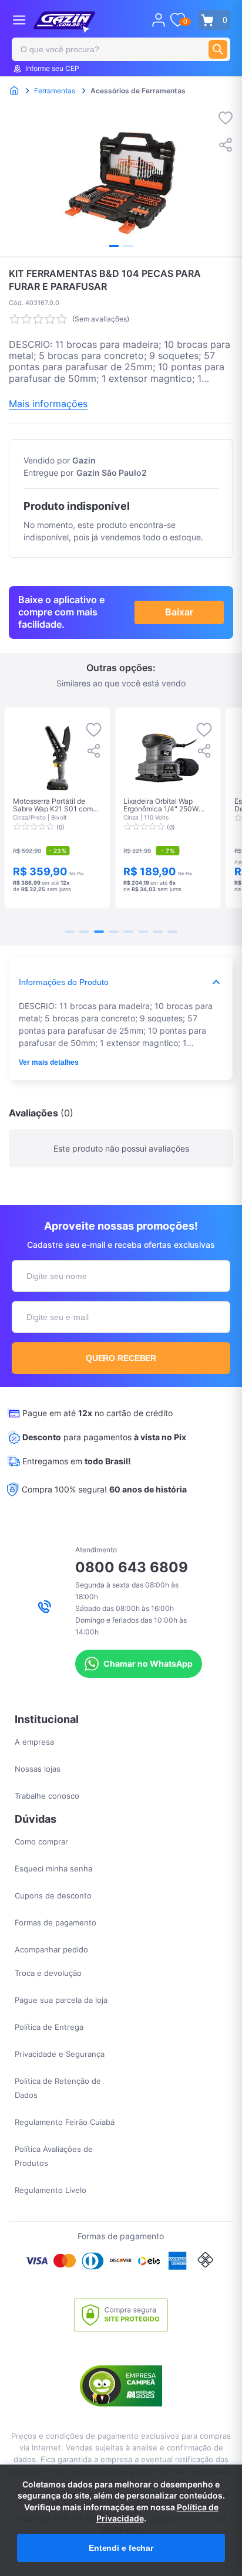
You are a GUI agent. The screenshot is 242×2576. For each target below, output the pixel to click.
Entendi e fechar (121, 2548)
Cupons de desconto (53, 1895)
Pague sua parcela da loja (61, 2000)
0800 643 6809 (132, 1567)
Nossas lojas (38, 1769)
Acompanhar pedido (51, 1949)
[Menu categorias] (19, 20)
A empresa (34, 1742)
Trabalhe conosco (47, 1796)
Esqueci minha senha (53, 1868)
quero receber (121, 1358)
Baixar (179, 612)
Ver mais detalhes (49, 1062)
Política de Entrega (49, 2027)
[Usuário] (159, 20)
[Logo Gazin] (64, 22)
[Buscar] (218, 49)
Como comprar (41, 1842)
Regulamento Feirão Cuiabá (65, 2122)
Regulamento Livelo (51, 2190)
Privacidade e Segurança (60, 2054)
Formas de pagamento (56, 1922)
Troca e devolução (48, 1973)
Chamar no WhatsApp (148, 1663)
